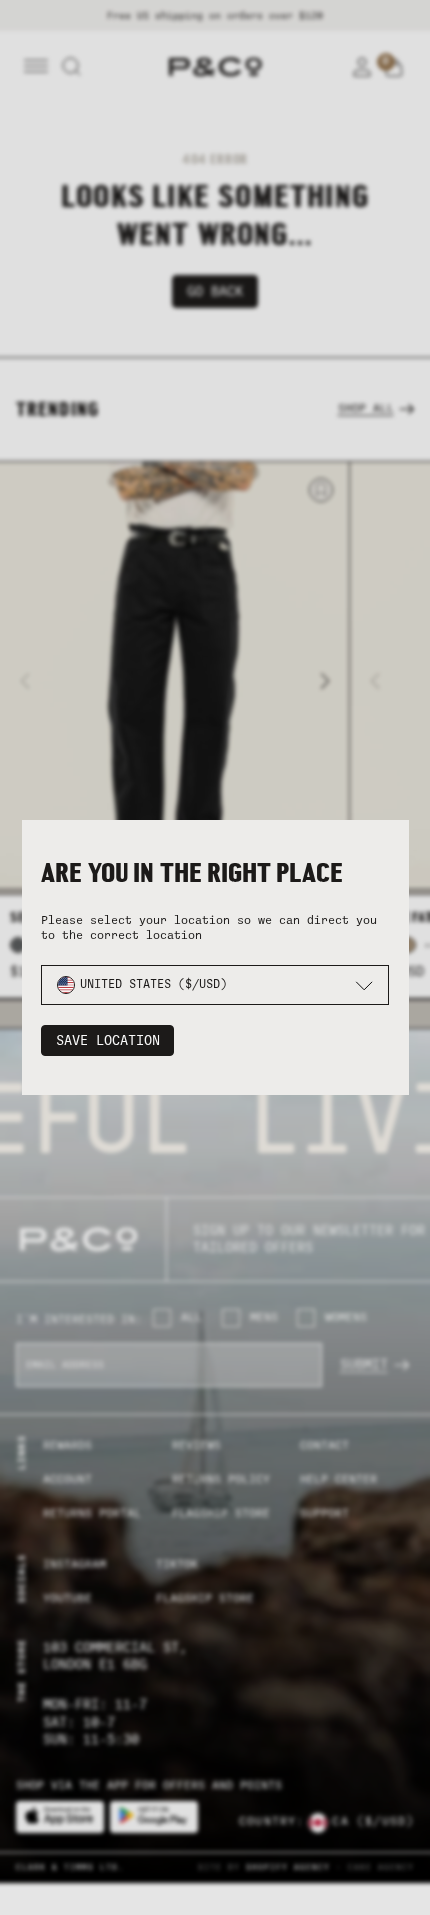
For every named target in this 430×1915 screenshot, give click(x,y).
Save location (108, 1040)
